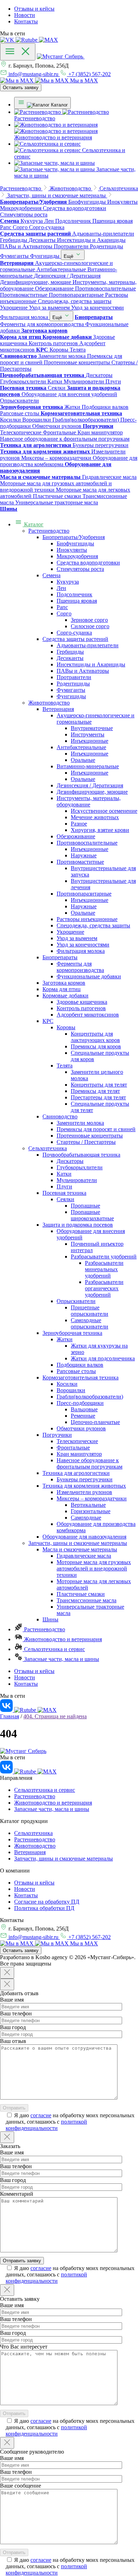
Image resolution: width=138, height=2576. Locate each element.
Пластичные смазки (81, 1594)
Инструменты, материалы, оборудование (89, 801)
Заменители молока (80, 1123)
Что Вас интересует (24, 2347)
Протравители (74, 677)
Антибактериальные (81, 747)
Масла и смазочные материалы (80, 1549)
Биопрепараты (60, 957)
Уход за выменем (77, 938)
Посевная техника (64, 1193)
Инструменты (88, 734)
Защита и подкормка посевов (78, 1225)
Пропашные (85, 1206)
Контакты (26, 21)
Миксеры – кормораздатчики (92, 1498)
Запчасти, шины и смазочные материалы (78, 1543)
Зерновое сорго (89, 620)
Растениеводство (49, 531)
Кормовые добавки (65, 995)
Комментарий (17, 2194)
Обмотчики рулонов (81, 1428)
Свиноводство (60, 1116)
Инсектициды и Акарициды (91, 664)
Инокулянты (72, 550)
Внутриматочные (92, 728)
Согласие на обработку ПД (47, 1902)
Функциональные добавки (89, 976)
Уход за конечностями (83, 945)
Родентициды (73, 684)
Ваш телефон (16, 2013)
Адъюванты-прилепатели (88, 645)
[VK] (8, 40)
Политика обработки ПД (44, 1908)
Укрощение (70, 932)
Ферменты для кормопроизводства (80, 967)
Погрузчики (57, 1435)
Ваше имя (12, 2000)
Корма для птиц (62, 989)
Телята (65, 1066)
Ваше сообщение (21, 2486)
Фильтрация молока (81, 951)
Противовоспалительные (87, 843)
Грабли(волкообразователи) (90, 1397)
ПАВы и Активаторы (83, 671)
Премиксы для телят (95, 1091)
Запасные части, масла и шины (61, 1659)
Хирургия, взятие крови (100, 830)
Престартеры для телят (98, 1097)
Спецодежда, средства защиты (93, 925)
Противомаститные (80, 862)
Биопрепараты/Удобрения (74, 537)
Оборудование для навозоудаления (84, 1537)
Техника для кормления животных (84, 1486)
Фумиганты (71, 690)
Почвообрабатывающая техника (81, 1155)
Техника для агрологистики (76, 1473)
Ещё (69, 256)
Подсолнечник (74, 594)
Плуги (64, 1186)
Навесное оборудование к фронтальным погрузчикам (90, 1463)
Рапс (62, 607)
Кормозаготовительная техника (80, 1377)
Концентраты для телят (99, 1085)
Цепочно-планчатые (95, 1422)
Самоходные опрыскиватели (90, 1323)
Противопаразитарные (84, 894)
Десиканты (70, 658)
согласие (41, 2115)
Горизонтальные (91, 1511)
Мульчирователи (77, 1180)
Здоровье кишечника (82, 1002)
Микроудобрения (77, 556)
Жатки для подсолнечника (103, 1358)
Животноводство (49, 703)
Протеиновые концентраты (90, 1136)
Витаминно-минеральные (88, 766)
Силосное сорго (90, 626)
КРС (48, 1021)
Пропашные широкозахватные (92, 1215)
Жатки (65, 1339)
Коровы (66, 1027)
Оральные (83, 760)
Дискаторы (70, 1161)
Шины (50, 1619)
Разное (79, 824)
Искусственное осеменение (104, 811)
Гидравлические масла (84, 1556)
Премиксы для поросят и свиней (96, 1129)
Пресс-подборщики (80, 1403)
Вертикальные (88, 1505)
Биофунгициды (75, 543)
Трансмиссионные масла (87, 1600)
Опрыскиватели (76, 1301)
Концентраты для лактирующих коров (95, 1037)
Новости (25, 15)
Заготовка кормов (64, 983)
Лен (61, 588)
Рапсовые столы (76, 1371)
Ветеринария (58, 709)
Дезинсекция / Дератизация (90, 785)
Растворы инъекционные (87, 919)
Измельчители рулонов (84, 1492)
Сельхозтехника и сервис (54, 1649)
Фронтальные (73, 1448)
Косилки (67, 1384)
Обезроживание (76, 836)
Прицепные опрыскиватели (90, 1311)
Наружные (84, 855)
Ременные (83, 1416)
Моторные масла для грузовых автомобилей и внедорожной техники (94, 1568)
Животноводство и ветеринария (62, 1639)
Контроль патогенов (81, 1008)
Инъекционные (90, 741)
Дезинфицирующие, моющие (92, 792)
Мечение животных (95, 817)
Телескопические (77, 1441)
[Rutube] (27, 40)
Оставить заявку (21, 88)
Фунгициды (71, 696)
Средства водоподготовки (88, 563)
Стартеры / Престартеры (86, 1142)
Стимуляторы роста (80, 569)
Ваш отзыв (13, 2041)
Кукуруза (68, 582)
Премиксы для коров (96, 1046)
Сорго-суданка (74, 633)
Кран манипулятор (79, 1454)
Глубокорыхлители (80, 1167)
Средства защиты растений (75, 639)
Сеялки (65, 1199)
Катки (64, 1174)
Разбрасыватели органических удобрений (104, 1288)
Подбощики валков (80, 1365)
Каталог (33, 524)
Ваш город (13, 2027)
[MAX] (48, 40)
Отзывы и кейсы (34, 9)
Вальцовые (84, 1409)
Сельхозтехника (48, 1148)
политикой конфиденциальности (46, 2125)
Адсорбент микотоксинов (88, 1015)
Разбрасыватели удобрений (104, 1257)
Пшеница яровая (77, 601)
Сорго (64, 613)
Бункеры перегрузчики (85, 1479)
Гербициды (70, 652)
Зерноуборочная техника (72, 1333)
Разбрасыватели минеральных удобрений (104, 1269)
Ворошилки (71, 1390)
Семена (51, 575)
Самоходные (86, 1518)
